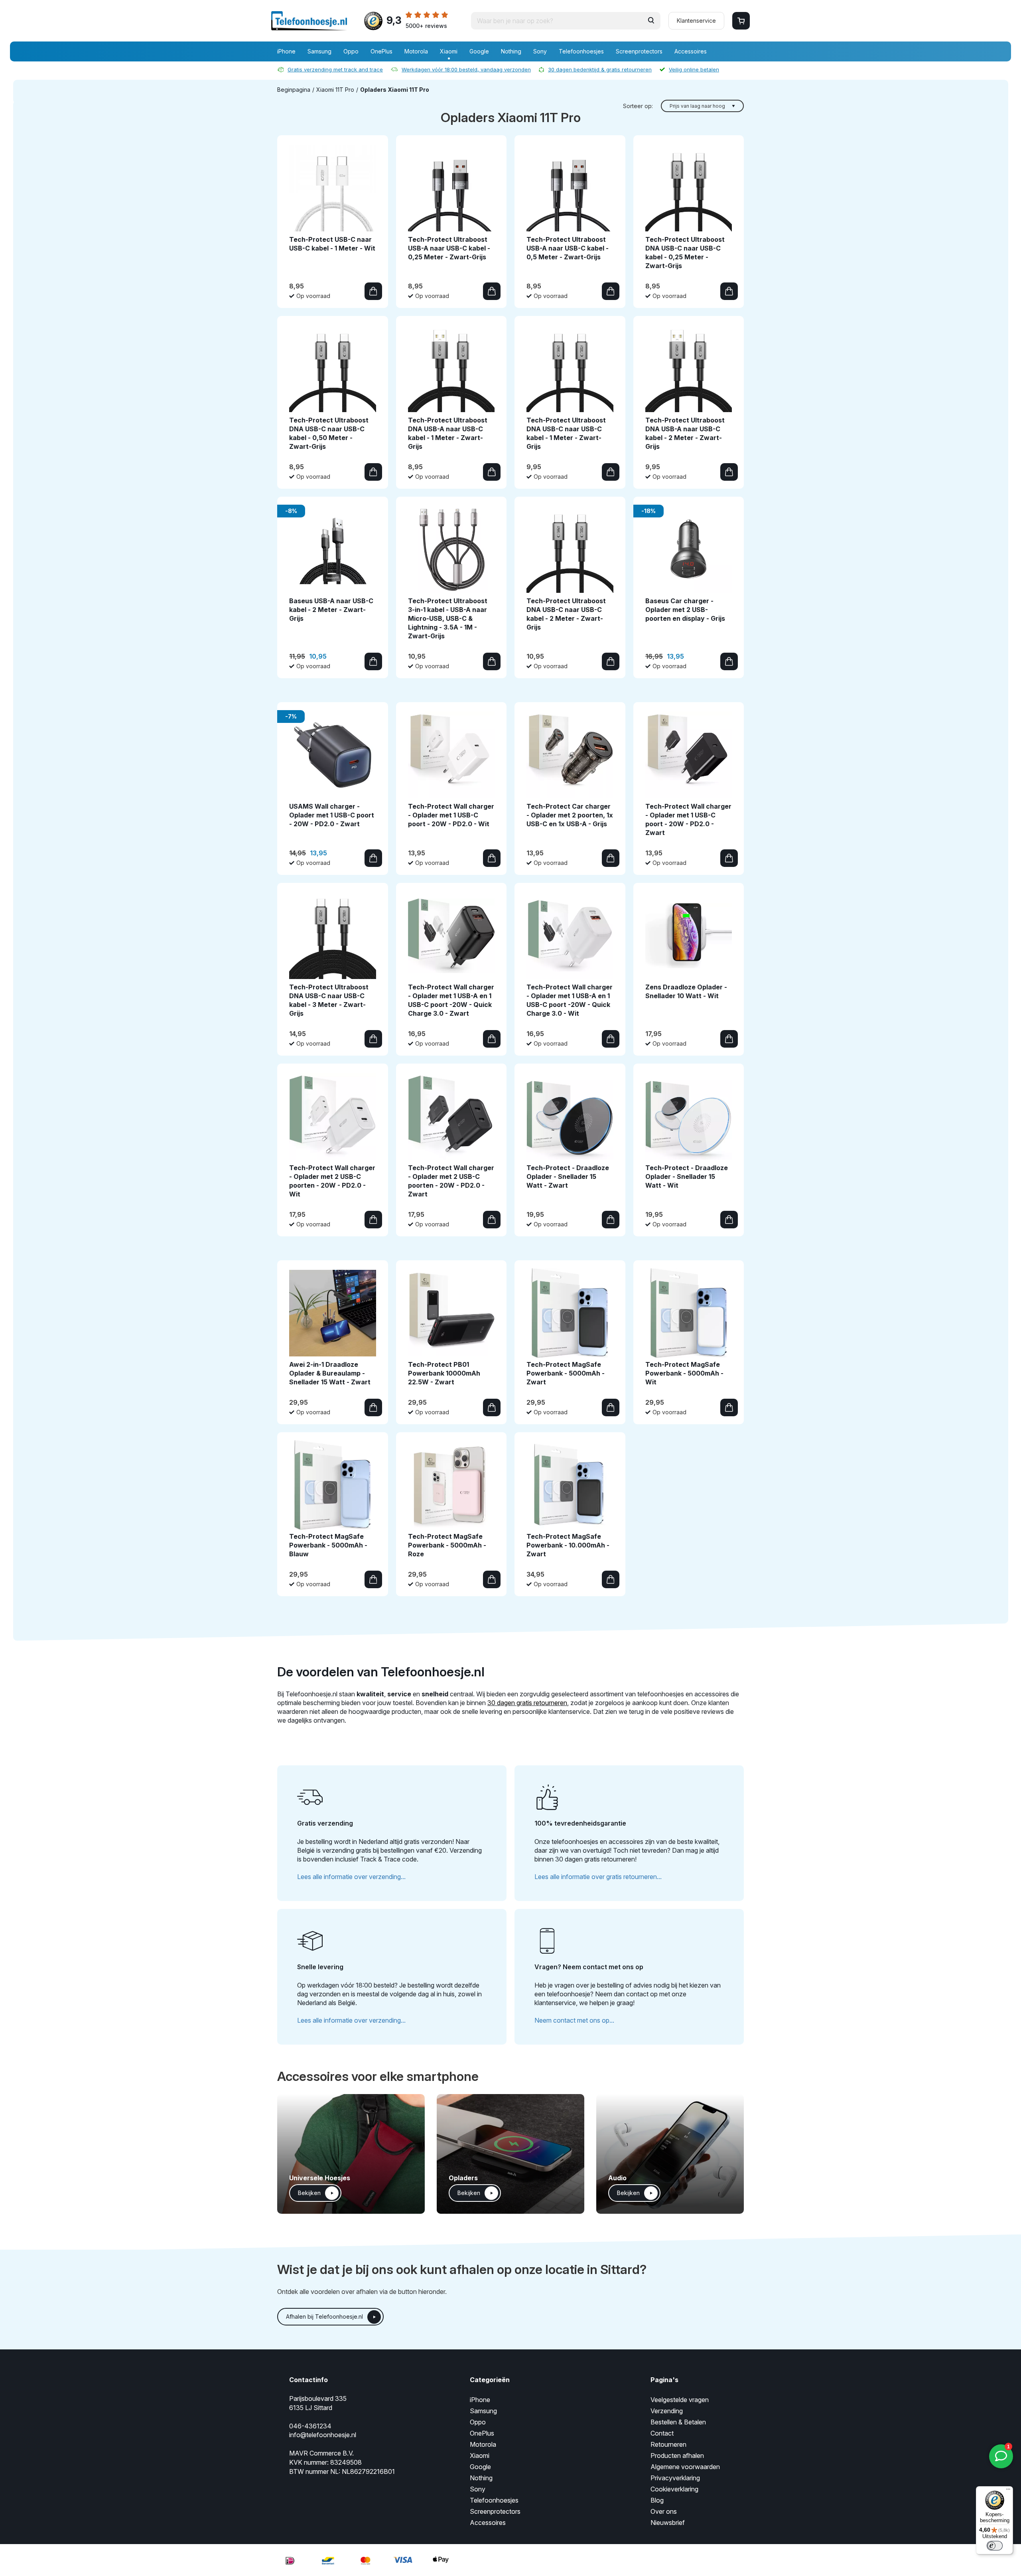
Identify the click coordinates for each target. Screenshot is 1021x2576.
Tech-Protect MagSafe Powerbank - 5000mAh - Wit (684, 1373)
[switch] (995, 2546)
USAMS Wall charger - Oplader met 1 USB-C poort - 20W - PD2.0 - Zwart (332, 815)
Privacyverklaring (675, 2478)
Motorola (416, 51)
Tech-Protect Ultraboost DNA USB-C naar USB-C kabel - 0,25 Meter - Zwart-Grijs (685, 253)
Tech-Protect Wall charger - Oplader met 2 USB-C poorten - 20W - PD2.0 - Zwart (451, 1181)
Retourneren (668, 2444)
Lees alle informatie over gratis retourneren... (598, 1877)
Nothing (511, 51)
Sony (540, 51)
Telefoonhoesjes (581, 51)
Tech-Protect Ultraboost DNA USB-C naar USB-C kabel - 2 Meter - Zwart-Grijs (566, 614)
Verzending (667, 2411)
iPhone (286, 51)
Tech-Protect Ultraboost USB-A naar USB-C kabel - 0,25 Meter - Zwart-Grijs (449, 248)
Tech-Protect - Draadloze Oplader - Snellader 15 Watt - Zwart (568, 1176)
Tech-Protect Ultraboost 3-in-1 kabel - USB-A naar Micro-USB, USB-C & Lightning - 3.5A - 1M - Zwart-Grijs (448, 618)
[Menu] (1008, 2491)
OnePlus (381, 51)
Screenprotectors (639, 51)
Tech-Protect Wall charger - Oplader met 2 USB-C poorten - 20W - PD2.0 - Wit (332, 1181)
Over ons (664, 2511)
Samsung (319, 51)
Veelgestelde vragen (680, 2400)
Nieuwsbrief (668, 2523)
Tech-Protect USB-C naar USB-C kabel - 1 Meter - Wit (332, 244)
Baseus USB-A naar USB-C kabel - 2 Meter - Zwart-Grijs (331, 610)
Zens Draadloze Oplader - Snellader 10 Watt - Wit (686, 991)
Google (479, 51)
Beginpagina (294, 90)
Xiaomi (449, 51)
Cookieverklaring (674, 2489)
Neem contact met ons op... (574, 2020)
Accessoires (691, 51)
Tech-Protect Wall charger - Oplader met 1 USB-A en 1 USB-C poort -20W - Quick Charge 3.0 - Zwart (451, 1000)
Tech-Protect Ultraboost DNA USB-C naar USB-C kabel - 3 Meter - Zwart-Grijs (329, 1000)
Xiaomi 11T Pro (335, 90)
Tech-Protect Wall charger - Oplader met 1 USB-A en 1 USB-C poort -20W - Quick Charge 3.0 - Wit (570, 1000)
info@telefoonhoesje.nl (323, 2435)
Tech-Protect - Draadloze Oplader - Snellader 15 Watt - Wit (687, 1176)
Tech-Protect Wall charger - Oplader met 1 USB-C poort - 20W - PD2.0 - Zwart (688, 819)
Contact (662, 2433)
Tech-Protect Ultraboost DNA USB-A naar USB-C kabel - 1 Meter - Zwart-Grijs (448, 433)
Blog (657, 2500)
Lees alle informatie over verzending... (351, 1877)
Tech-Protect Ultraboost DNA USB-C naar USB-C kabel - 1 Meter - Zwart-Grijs (566, 433)
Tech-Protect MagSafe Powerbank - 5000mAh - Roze (447, 1545)
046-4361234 (310, 2426)
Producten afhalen (677, 2456)
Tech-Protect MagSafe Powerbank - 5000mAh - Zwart (566, 1373)
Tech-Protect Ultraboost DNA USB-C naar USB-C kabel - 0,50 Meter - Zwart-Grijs (329, 433)
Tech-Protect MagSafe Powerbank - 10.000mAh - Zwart (568, 1545)
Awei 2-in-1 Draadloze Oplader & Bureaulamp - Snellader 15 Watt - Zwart (330, 1373)
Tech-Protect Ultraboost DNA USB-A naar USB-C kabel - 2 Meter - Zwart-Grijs (685, 433)
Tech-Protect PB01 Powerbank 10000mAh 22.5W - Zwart (444, 1373)
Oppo (351, 51)
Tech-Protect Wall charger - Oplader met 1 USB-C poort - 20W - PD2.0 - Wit (451, 815)
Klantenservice (696, 21)
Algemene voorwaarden (685, 2467)
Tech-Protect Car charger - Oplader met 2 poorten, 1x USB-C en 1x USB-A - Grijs (570, 815)
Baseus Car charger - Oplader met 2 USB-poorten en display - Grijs (685, 610)
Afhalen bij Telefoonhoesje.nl (324, 2316)
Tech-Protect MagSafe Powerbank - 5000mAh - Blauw (328, 1545)
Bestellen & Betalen (678, 2422)
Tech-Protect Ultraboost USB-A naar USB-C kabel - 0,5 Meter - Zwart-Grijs (568, 248)
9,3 (417, 22)
